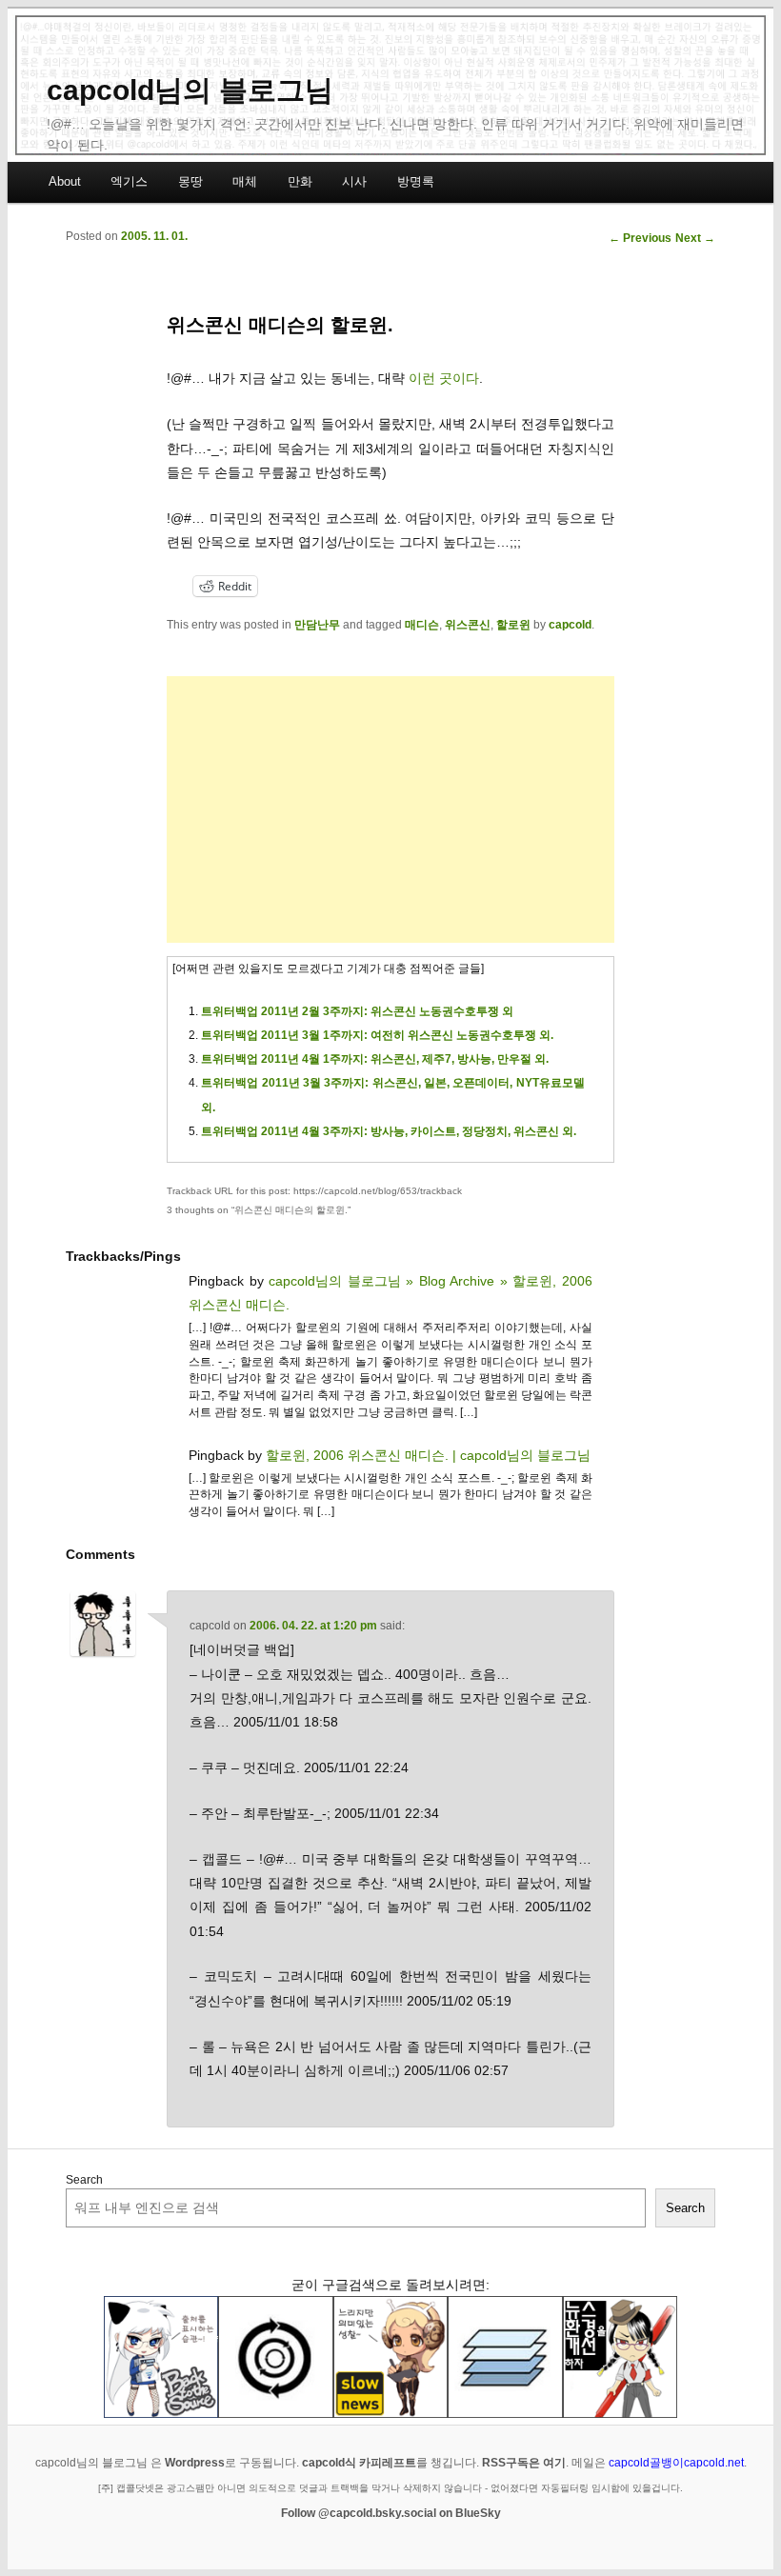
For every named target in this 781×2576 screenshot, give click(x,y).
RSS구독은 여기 (524, 2463)
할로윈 (513, 625)
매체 (245, 181)
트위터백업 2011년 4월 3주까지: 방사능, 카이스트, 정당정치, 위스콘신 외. (389, 1131)
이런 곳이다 (444, 378)
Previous (640, 238)
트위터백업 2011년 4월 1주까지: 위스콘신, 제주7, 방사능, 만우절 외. (375, 1059)
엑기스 (129, 181)
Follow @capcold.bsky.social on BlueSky (391, 2513)
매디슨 (422, 625)
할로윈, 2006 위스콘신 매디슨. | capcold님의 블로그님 (428, 1455)
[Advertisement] (390, 809)
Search (84, 2180)
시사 (354, 181)
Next (695, 238)
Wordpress (195, 2463)
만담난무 (317, 625)
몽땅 (190, 181)
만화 (300, 181)
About (65, 181)
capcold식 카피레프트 (359, 2463)
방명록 (416, 181)
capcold (570, 625)
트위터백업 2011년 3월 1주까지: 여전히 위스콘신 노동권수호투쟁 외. (377, 1035)
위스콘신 (468, 625)
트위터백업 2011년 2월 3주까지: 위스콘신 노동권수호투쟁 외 (357, 1011)
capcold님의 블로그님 (190, 90)
